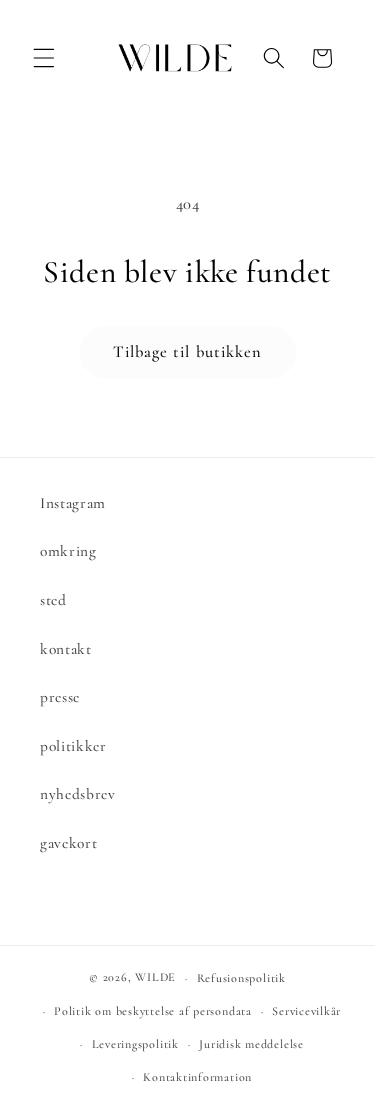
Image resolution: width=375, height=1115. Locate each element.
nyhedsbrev (78, 794)
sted (53, 600)
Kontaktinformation (197, 1077)
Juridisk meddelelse (251, 1044)
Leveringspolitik (135, 1044)
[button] (44, 58)
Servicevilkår (306, 1011)
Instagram (73, 503)
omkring (68, 551)
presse (60, 697)
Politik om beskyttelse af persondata (153, 1011)
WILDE (155, 978)
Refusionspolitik (241, 978)
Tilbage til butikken (188, 352)
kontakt (66, 649)
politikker (73, 746)
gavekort (68, 843)
